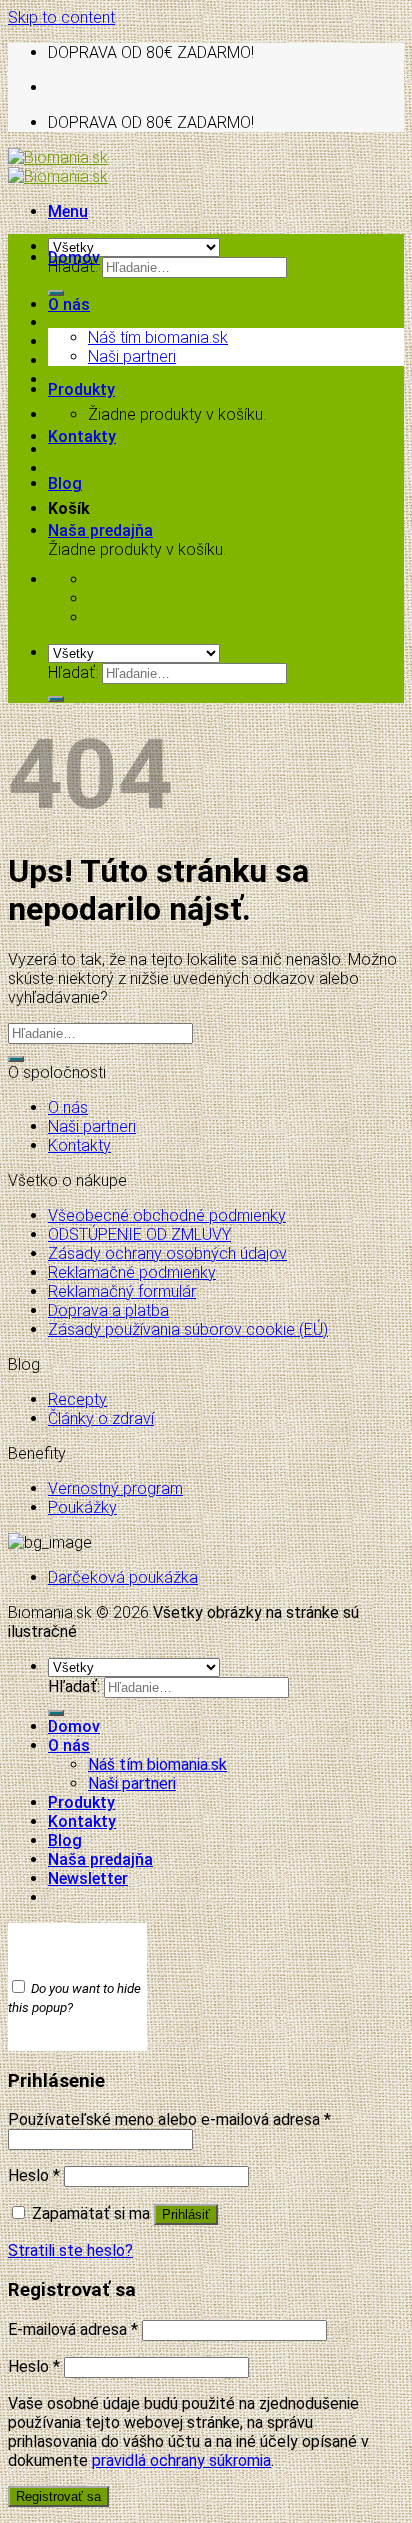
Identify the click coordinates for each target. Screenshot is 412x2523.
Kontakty (82, 436)
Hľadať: (73, 672)
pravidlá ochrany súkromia (181, 2460)
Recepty (77, 1399)
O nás (69, 304)
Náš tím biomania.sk (158, 337)
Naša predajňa (100, 530)
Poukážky (82, 1507)
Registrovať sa (58, 2496)
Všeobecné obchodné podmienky (167, 1215)
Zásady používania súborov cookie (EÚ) (188, 1329)
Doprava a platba (108, 1310)
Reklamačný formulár (122, 1291)
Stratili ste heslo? (70, 2250)
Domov (74, 257)
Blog (65, 483)
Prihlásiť (186, 2214)
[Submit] (56, 293)
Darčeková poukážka (123, 1577)
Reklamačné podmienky (132, 1272)
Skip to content (61, 17)
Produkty (81, 389)
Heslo (34, 2175)
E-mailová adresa (73, 2329)
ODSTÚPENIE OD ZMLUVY (139, 1234)
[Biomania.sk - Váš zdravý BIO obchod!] (58, 167)
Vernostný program (115, 1488)
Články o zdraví (101, 1418)
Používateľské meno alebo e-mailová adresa (169, 2119)
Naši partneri (132, 356)
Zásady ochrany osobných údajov (167, 1253)
